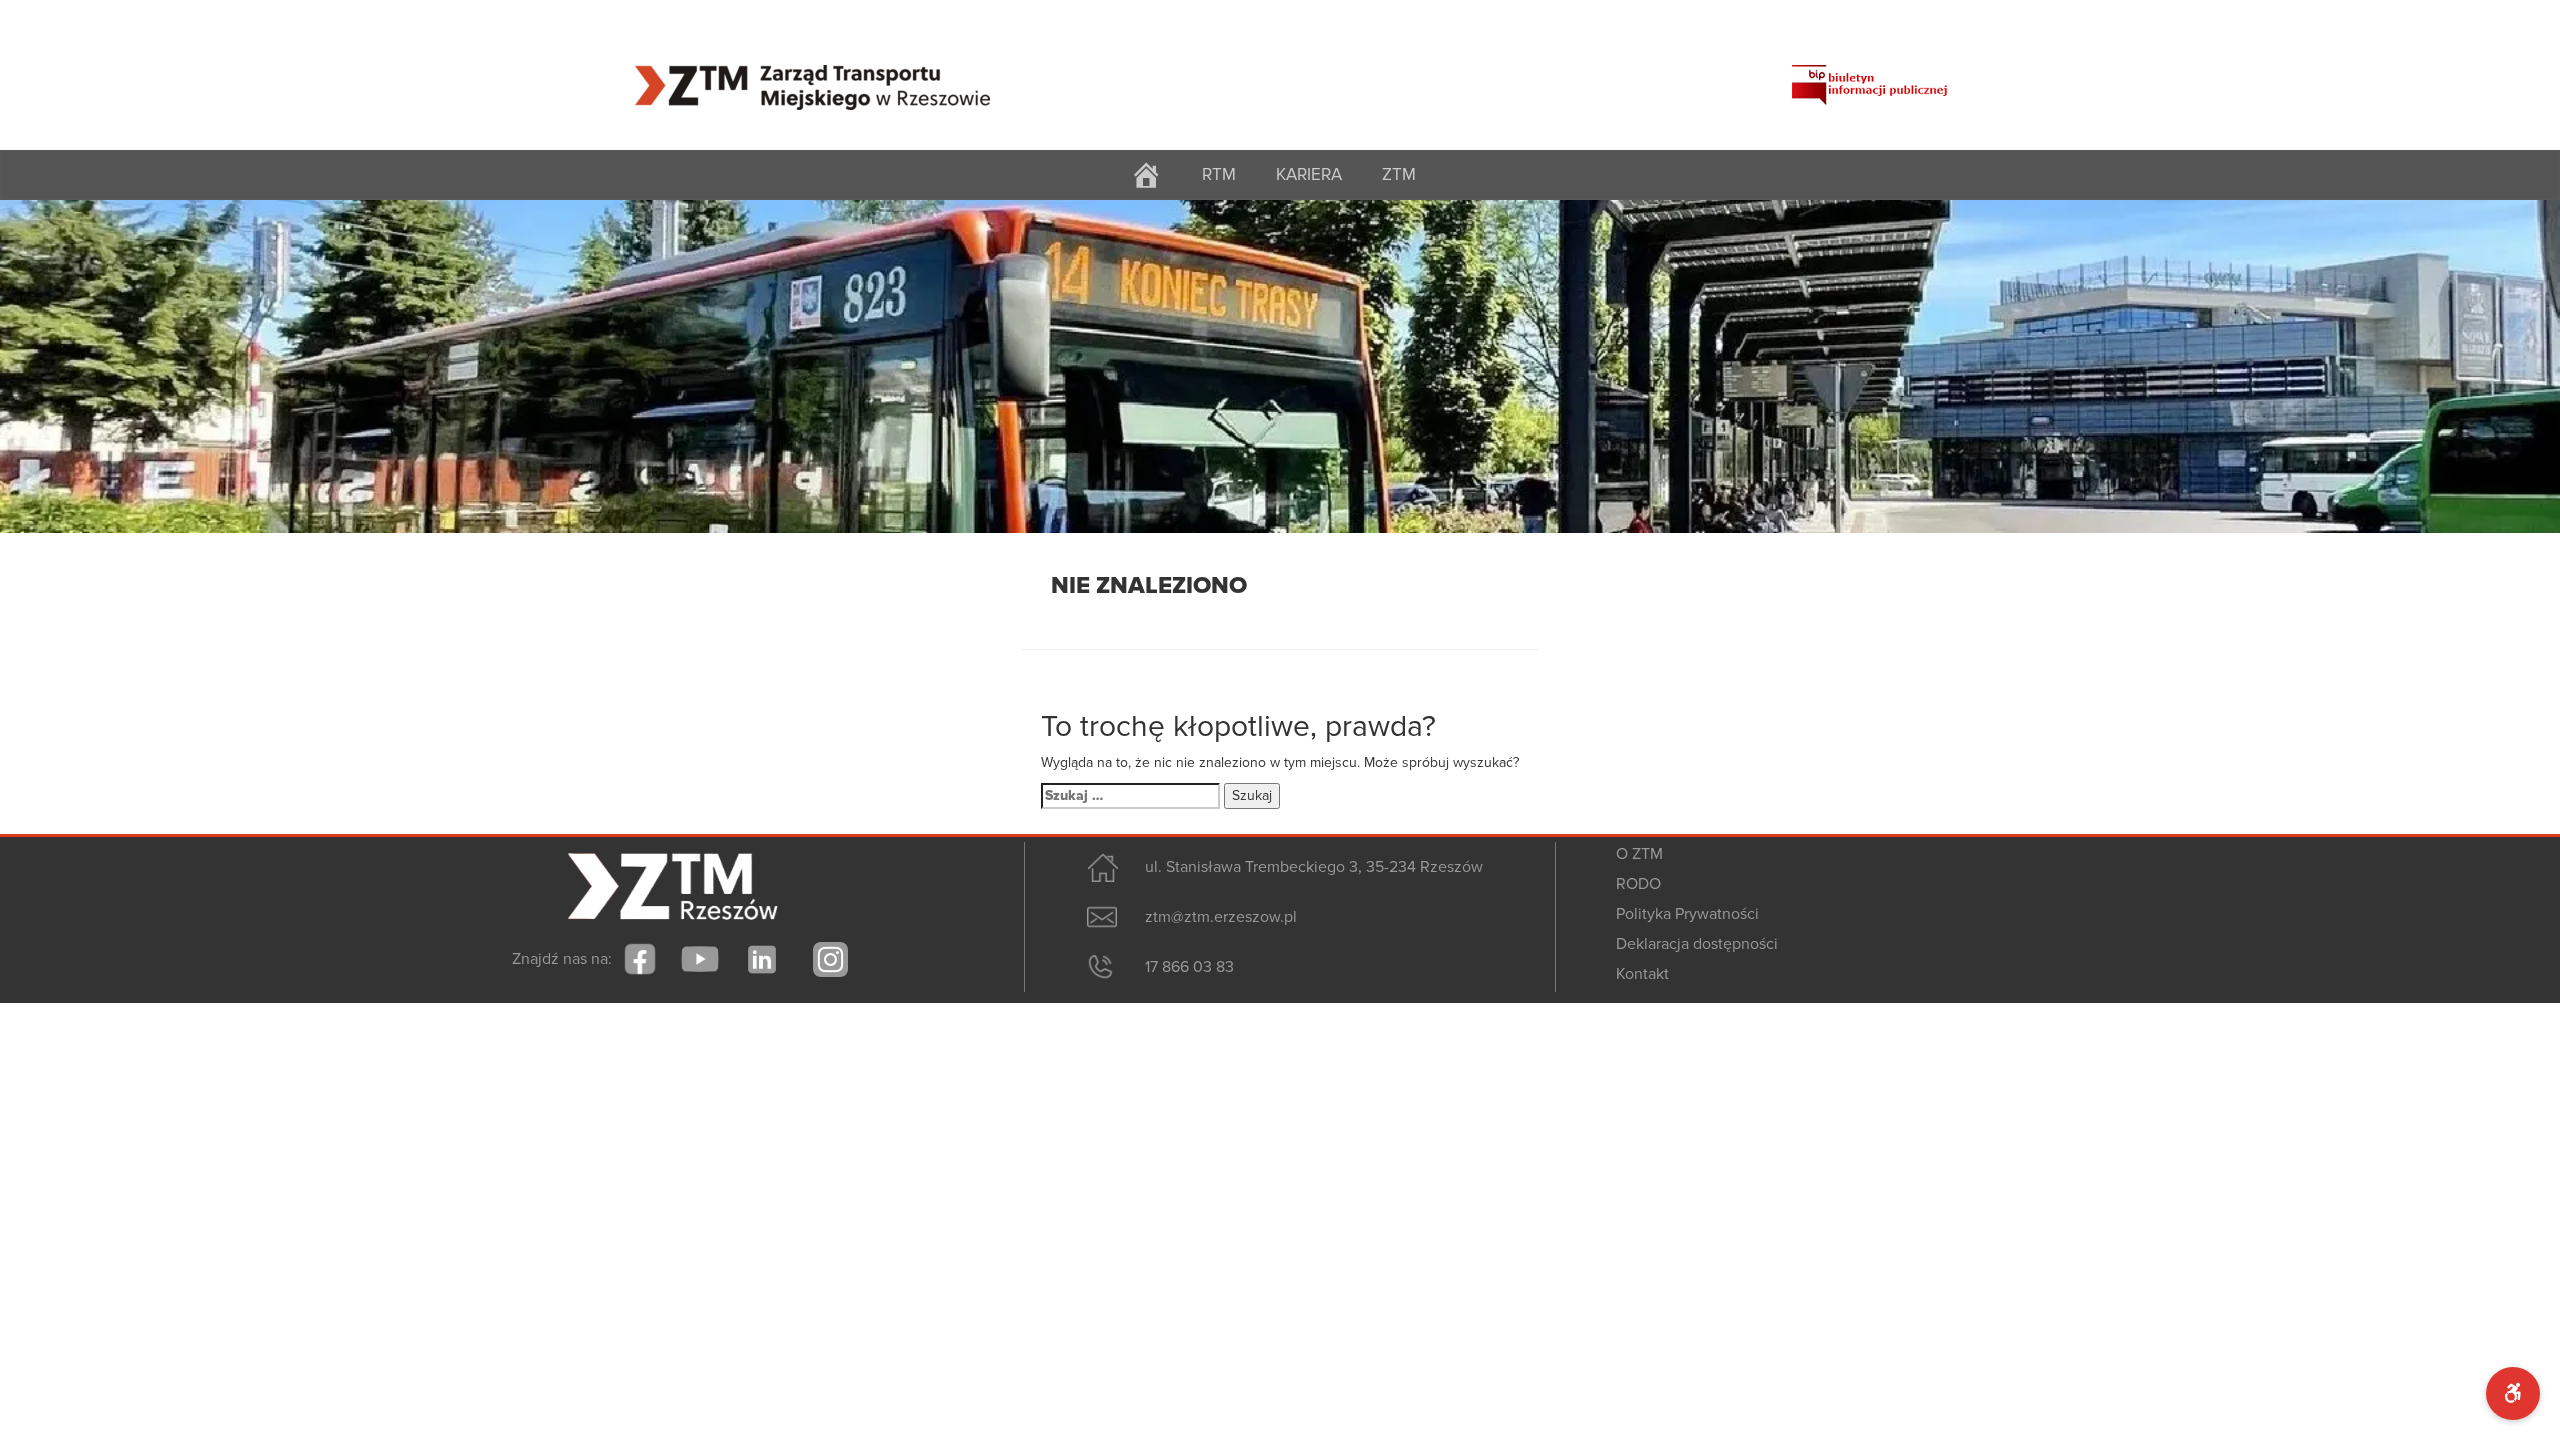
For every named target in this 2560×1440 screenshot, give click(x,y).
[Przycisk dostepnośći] (2513, 1393)
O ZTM (1639, 854)
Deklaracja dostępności (1697, 944)
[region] (1280, 366)
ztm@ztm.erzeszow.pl (1221, 917)
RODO (1638, 884)
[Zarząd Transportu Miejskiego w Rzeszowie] (812, 75)
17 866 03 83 (1189, 967)
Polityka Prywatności (1687, 914)
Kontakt (1642, 974)
